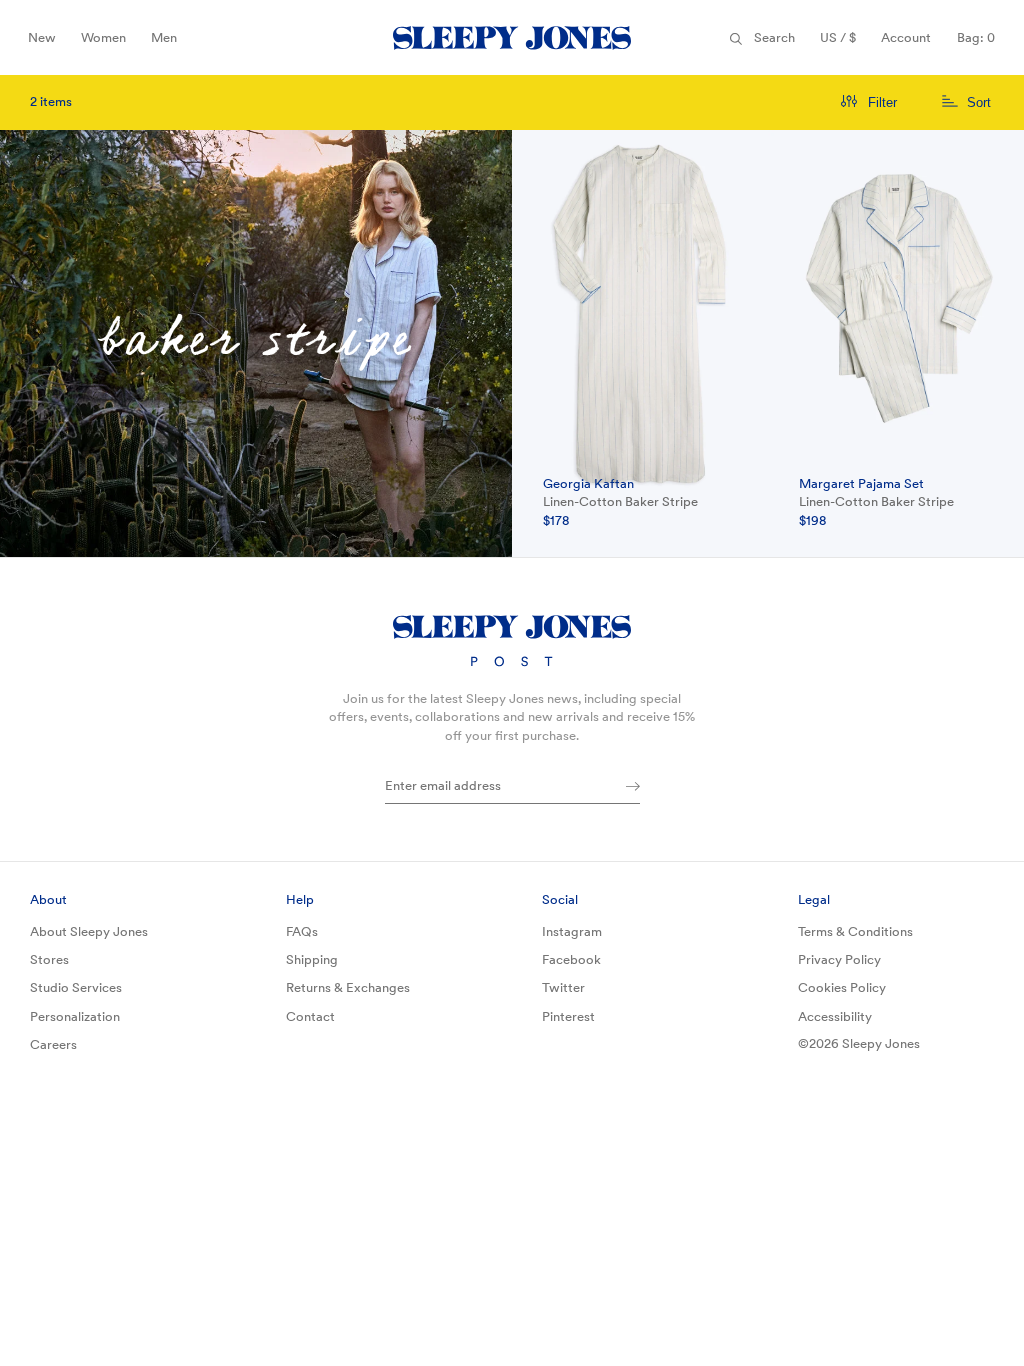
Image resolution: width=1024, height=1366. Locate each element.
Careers (53, 1044)
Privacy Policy (839, 959)
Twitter (563, 987)
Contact (310, 1016)
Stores (49, 959)
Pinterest (568, 1016)
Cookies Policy (842, 987)
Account (906, 37)
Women (103, 44)
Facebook (571, 959)
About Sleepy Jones (89, 931)
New (47, 44)
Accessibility (835, 1016)
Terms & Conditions (855, 931)
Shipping (312, 959)
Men (170, 44)
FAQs (302, 931)
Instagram (572, 931)
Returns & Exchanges (348, 987)
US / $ (843, 44)
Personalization (75, 1016)
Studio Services (76, 987)
